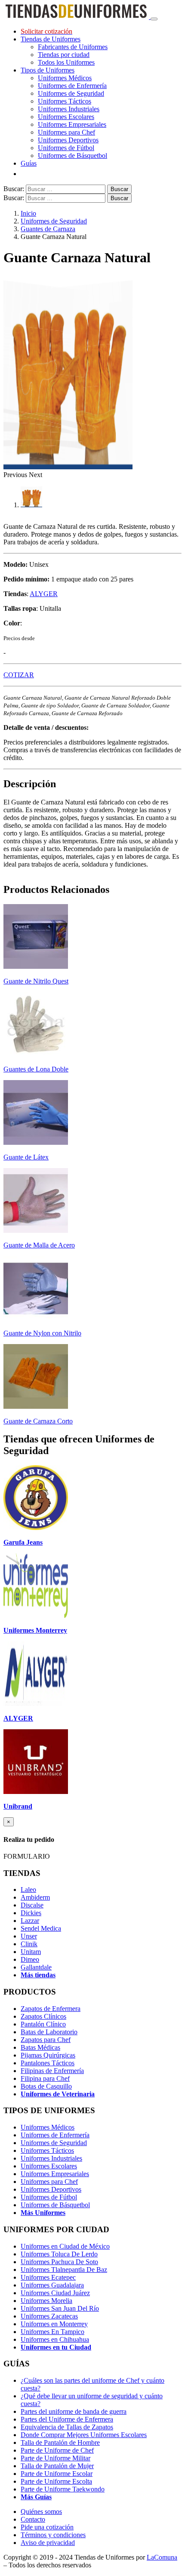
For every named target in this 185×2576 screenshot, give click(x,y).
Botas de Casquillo (46, 2086)
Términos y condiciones (53, 2535)
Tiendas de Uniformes (51, 39)
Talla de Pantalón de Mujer (57, 2466)
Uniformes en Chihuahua (55, 2339)
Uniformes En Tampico (52, 2332)
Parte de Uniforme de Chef (57, 2450)
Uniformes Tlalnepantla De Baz (64, 2270)
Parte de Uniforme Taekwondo (63, 2489)
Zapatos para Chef (46, 2040)
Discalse (32, 1905)
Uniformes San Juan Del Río (60, 2308)
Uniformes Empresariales (72, 124)
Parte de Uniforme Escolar (57, 2474)
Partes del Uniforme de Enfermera (67, 2419)
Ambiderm (35, 1897)
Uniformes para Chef (66, 132)
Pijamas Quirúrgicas (48, 2055)
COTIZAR (19, 675)
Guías (29, 163)
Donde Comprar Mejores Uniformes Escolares (84, 2435)
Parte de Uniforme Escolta (56, 2481)
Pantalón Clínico (43, 2024)
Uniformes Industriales (69, 109)
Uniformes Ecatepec (48, 2277)
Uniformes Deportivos (68, 140)
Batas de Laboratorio (49, 2032)
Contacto (33, 2519)
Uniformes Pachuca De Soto (59, 2262)
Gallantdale (36, 1967)
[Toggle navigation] (154, 19)
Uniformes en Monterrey (54, 2324)
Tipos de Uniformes (48, 70)
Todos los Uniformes (66, 62)
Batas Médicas (40, 2047)
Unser (29, 1936)
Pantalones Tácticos (48, 2063)
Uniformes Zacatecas (49, 2316)
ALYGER (44, 594)
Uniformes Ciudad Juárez (55, 2293)
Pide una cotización (47, 2527)
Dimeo (30, 1959)
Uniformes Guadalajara (52, 2285)
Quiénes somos (41, 2512)
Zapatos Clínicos (43, 2016)
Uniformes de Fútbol (66, 148)
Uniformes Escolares (66, 117)
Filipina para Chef (45, 2078)
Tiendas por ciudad (64, 55)
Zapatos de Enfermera (51, 2009)
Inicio (28, 213)
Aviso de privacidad (48, 2543)
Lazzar (30, 1921)
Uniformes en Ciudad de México (65, 2246)
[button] (16, 475)
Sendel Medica (41, 1928)
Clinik (29, 1944)
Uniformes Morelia (46, 2301)
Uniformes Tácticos (65, 101)
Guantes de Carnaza (48, 229)
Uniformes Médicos (65, 78)
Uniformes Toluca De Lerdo (59, 2254)
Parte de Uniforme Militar (55, 2458)
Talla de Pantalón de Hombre (60, 2442)
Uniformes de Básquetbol (72, 156)
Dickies (31, 1913)
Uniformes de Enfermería (72, 86)
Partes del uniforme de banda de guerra (74, 2411)
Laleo (28, 1890)
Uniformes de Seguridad (71, 93)
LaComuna (162, 2557)
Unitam (31, 1952)
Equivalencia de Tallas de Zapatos (67, 2427)
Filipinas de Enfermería (52, 2071)
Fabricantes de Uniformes (73, 47)
